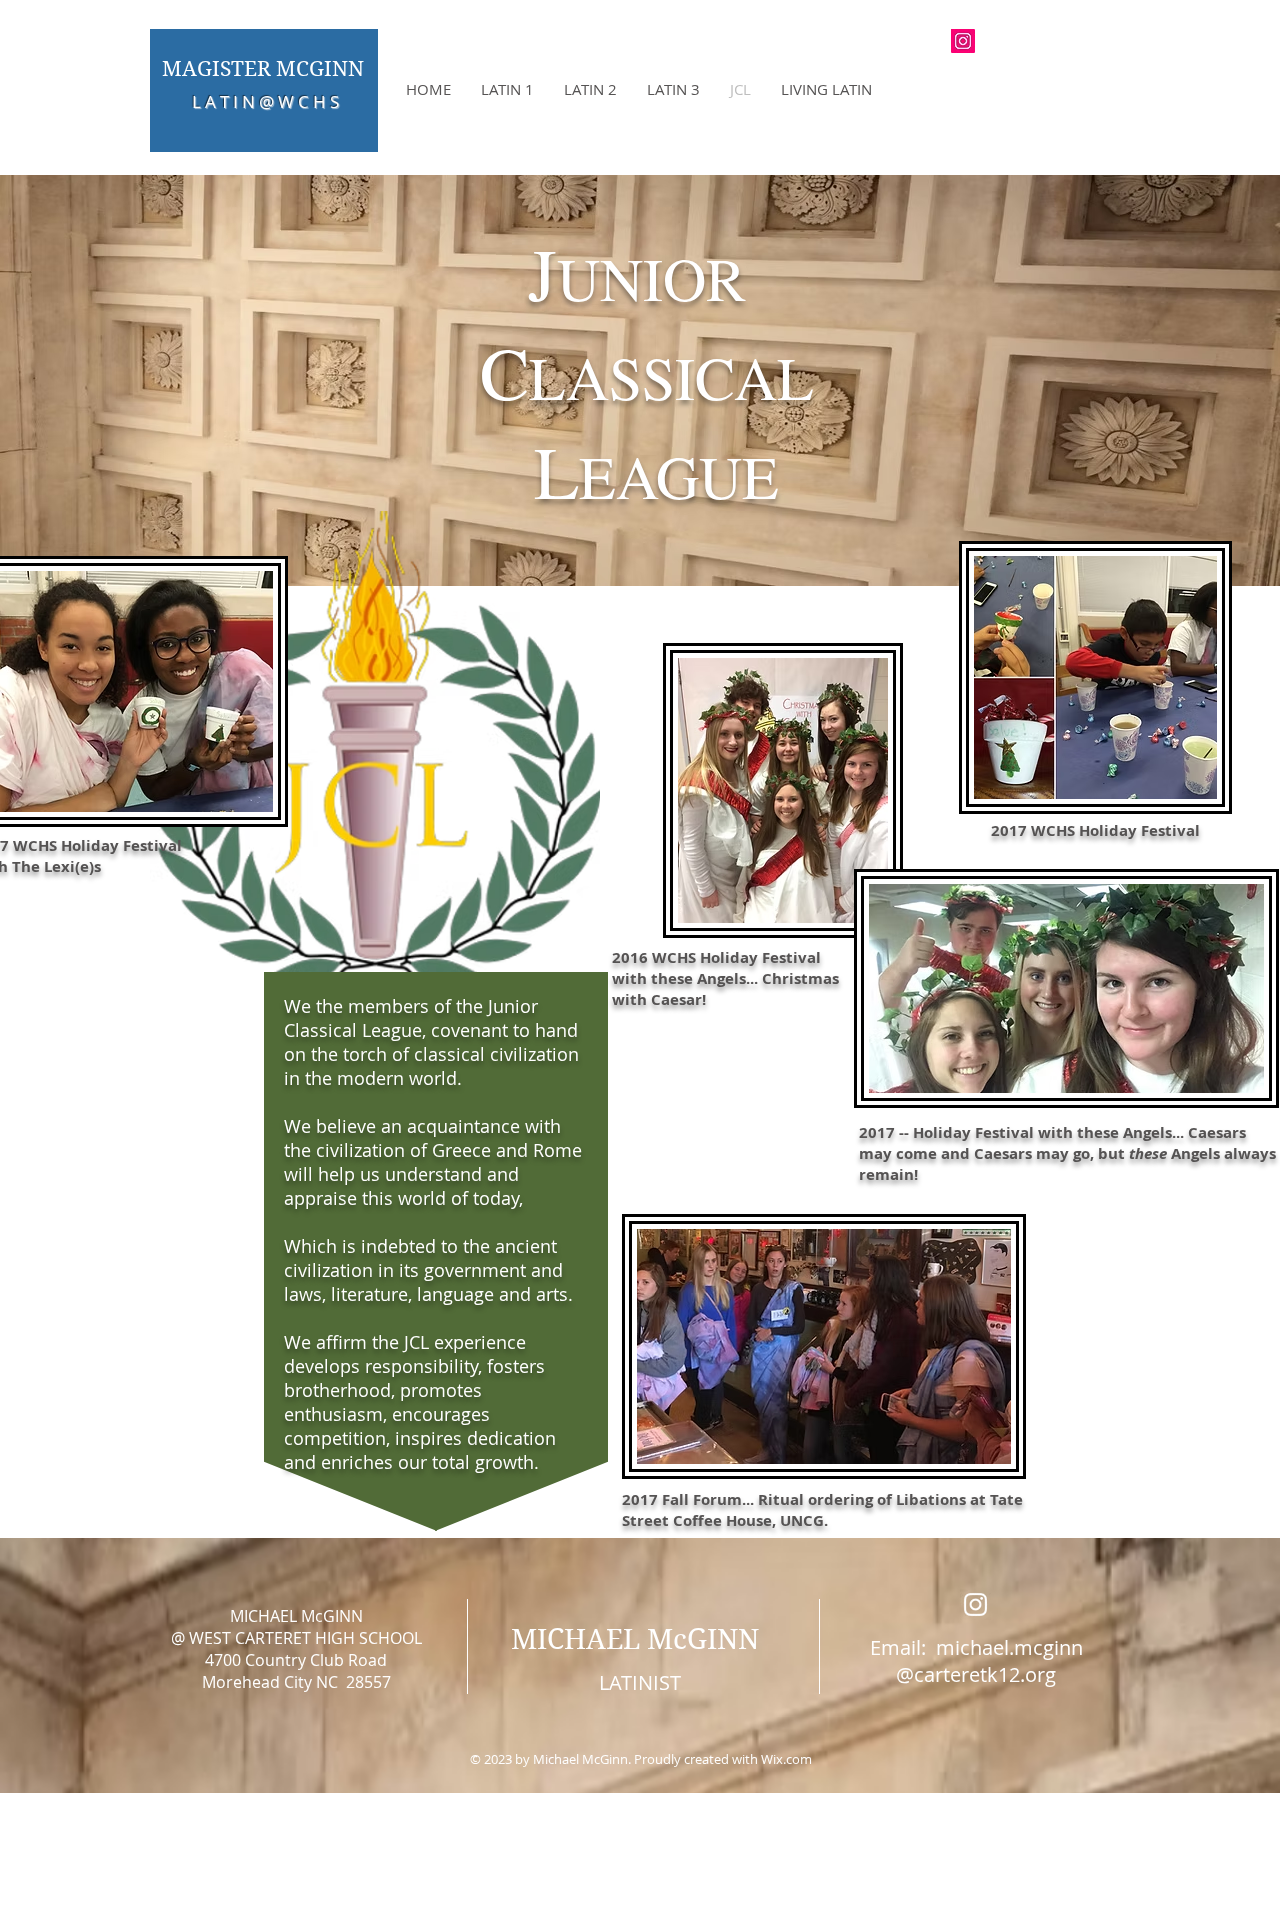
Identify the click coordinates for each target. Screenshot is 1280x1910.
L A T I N (225, 101)
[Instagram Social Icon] (963, 41)
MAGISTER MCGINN (263, 69)
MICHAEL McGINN (635, 1639)
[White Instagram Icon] (975, 1604)
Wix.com (786, 1759)
